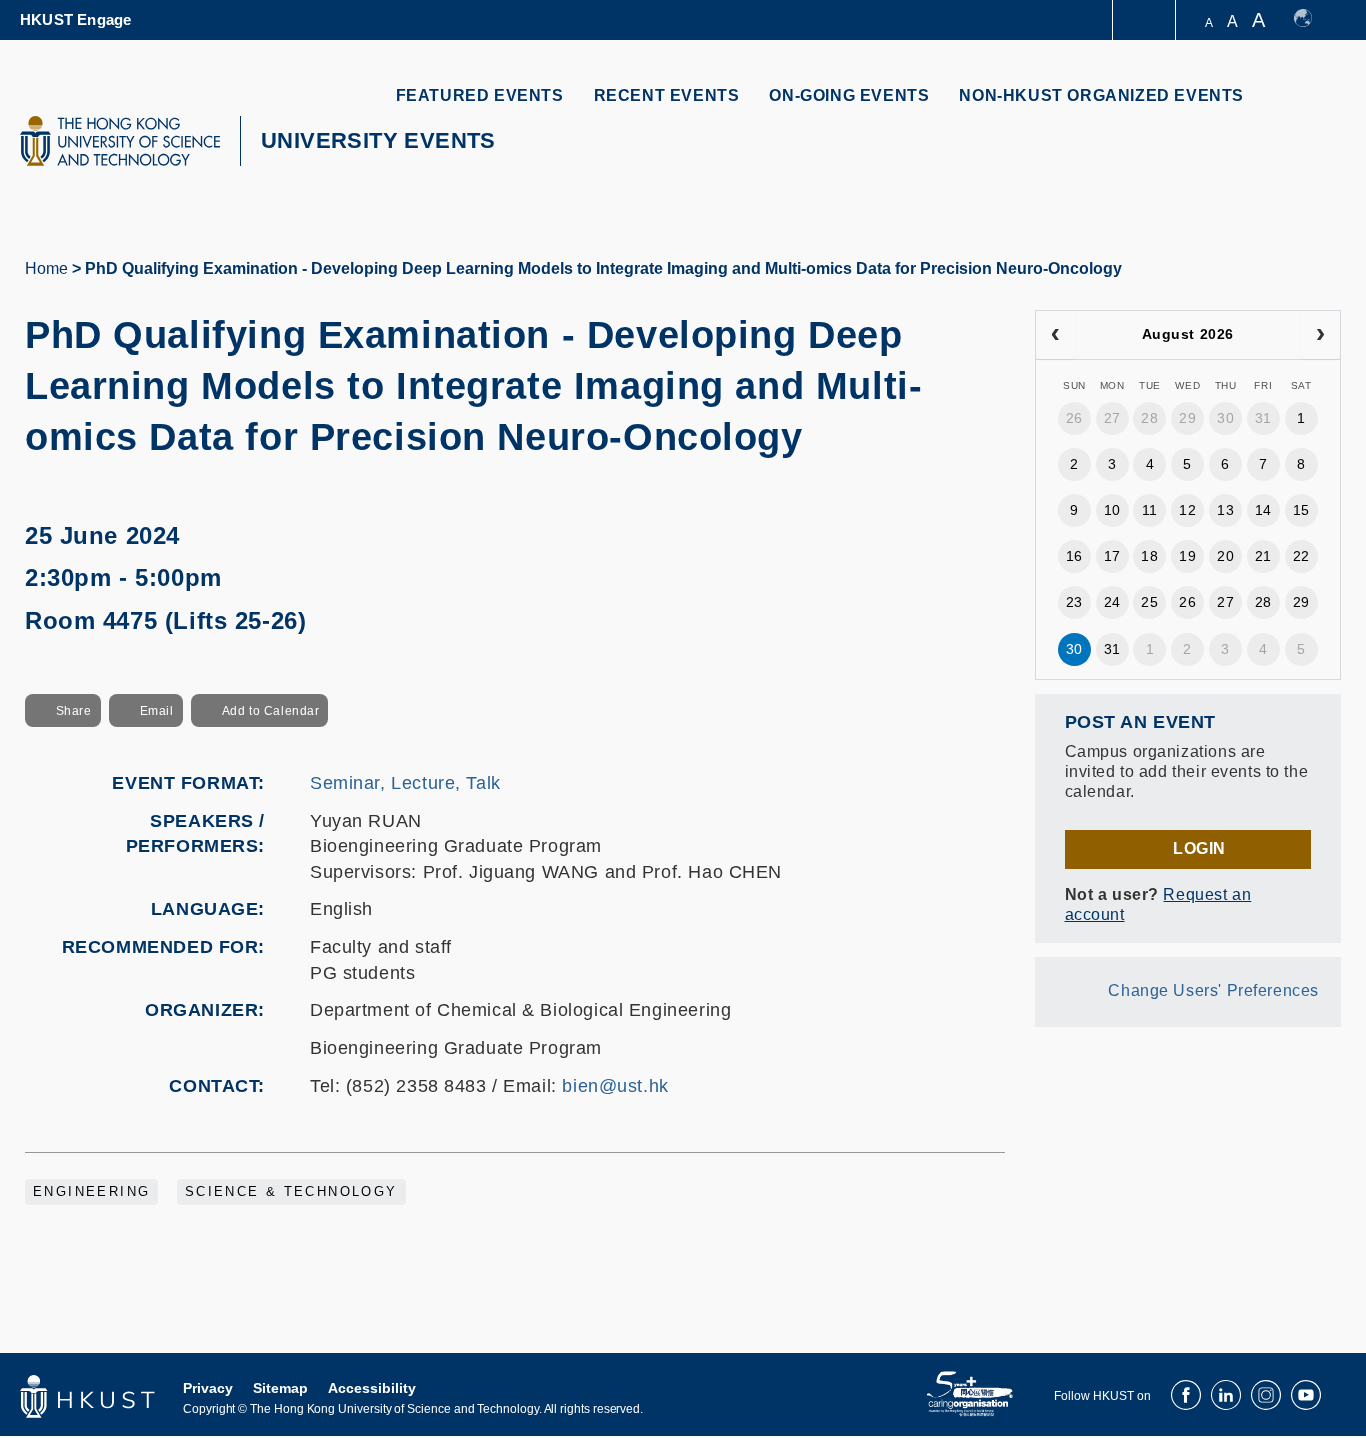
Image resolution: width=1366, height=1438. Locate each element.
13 (1225, 510)
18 (1149, 556)
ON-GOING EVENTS (849, 95)
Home (46, 268)
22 (1301, 556)
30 (1225, 418)
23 (1074, 602)
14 (1263, 510)
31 (1263, 418)
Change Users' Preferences (1213, 990)
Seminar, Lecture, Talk (405, 783)
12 (1187, 510)
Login (1199, 848)
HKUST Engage (75, 19)
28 (1149, 418)
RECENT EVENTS (667, 95)
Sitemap (280, 1388)
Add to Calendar (271, 711)
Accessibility (372, 1388)
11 (1150, 510)
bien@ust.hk (615, 1086)
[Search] (1312, 107)
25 (1149, 602)
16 (1074, 556)
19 (1187, 556)
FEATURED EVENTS (480, 95)
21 (1263, 556)
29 (1187, 418)
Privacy (208, 1388)
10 (1112, 510)
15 (1301, 510)
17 (1112, 556)
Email (157, 711)
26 (1074, 418)
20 (1225, 556)
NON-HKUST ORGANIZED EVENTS (1101, 95)
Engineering (91, 1192)
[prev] (1055, 335)
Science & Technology (291, 1192)
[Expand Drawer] (1145, 20)
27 (1112, 418)
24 (1112, 602)
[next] (1320, 335)
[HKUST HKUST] (120, 141)
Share (74, 711)
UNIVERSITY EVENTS (378, 140)
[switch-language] (1312, 20)
